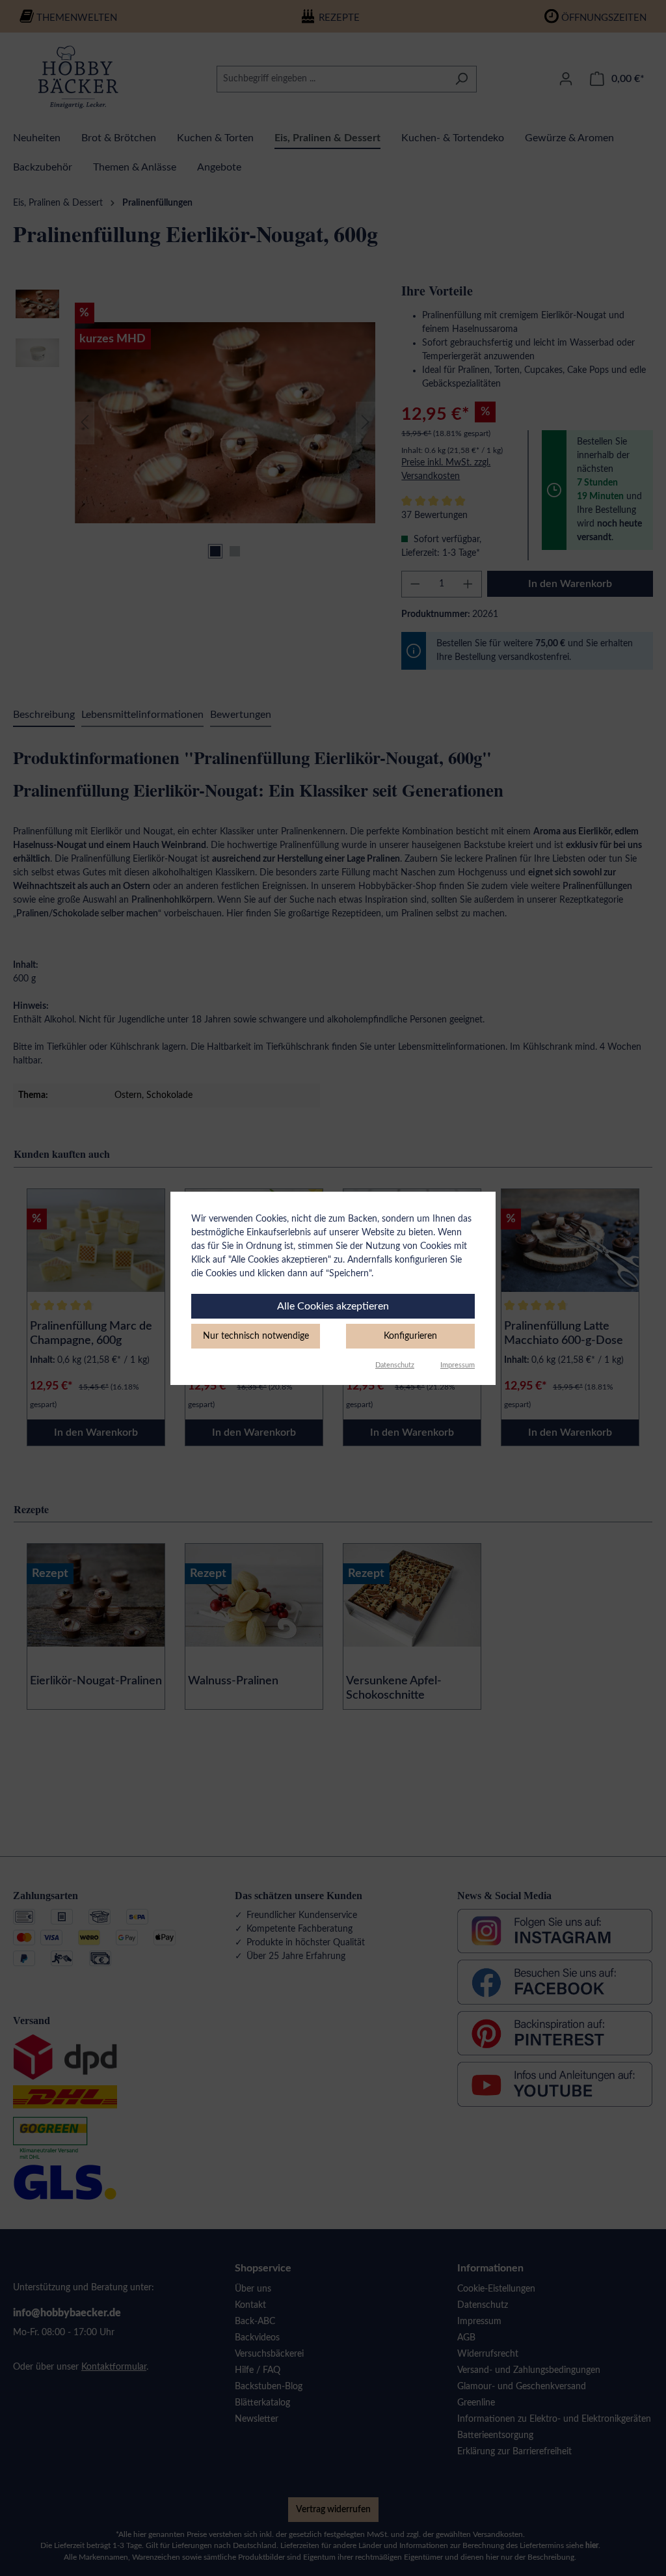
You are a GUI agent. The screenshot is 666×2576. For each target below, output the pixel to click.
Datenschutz (395, 1365)
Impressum (458, 1365)
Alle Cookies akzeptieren (333, 1306)
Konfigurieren (410, 1336)
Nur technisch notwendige (256, 1336)
